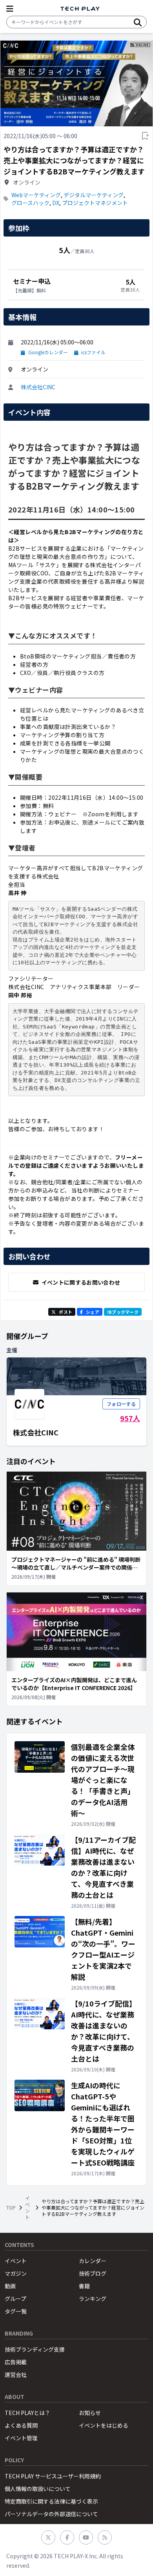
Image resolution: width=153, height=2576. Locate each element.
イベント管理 (21, 2438)
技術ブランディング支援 (35, 2349)
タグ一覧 (16, 2311)
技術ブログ (93, 2273)
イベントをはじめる (104, 2425)
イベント (27, 2208)
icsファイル (93, 352)
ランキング (93, 2299)
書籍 (84, 2286)
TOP (11, 2208)
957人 (130, 1418)
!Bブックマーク (123, 1312)
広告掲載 (16, 2362)
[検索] (138, 22)
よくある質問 (21, 2425)
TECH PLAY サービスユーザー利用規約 (53, 2476)
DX (56, 203)
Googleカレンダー (48, 352)
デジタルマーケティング (94, 195)
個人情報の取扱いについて (38, 2489)
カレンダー (93, 2261)
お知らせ (90, 2413)
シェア (93, 1312)
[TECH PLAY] (80, 9)
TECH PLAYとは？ (27, 2413)
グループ (15, 2299)
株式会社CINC (38, 387)
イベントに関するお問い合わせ (81, 1282)
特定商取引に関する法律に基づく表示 (51, 2501)
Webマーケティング (36, 195)
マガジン (16, 2273)
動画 (10, 2286)
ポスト (66, 1312)
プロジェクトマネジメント (95, 203)
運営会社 (16, 2374)
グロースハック (30, 203)
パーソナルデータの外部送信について (51, 2514)
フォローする (121, 1404)
